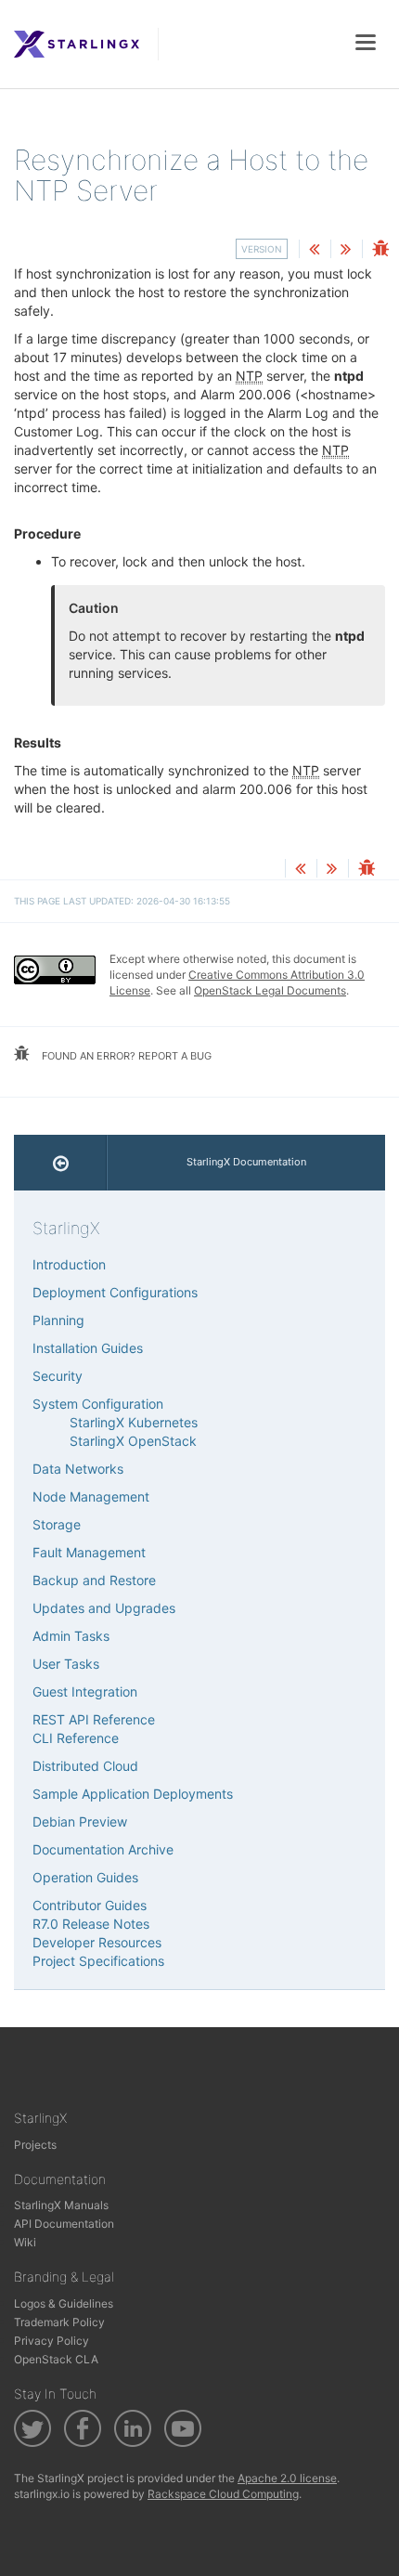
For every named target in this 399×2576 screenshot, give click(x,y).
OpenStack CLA (56, 2359)
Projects (35, 2145)
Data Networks (78, 1469)
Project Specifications (98, 1961)
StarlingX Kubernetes (134, 1422)
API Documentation (64, 2224)
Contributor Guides (90, 1905)
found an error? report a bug (125, 1056)
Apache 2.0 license (287, 2478)
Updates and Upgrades (104, 1608)
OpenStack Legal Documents (270, 990)
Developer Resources (97, 1942)
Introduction (69, 1264)
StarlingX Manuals (61, 2205)
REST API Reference (94, 1719)
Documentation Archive (103, 1849)
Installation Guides (88, 1348)
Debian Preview (80, 1821)
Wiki (25, 2242)
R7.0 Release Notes (91, 1924)
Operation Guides (85, 1877)
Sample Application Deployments (133, 1794)
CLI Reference (76, 1738)
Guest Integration (85, 1691)
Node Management (91, 1496)
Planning (58, 1320)
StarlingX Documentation (246, 1162)
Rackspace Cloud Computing (223, 2494)
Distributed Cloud (85, 1766)
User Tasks (66, 1664)
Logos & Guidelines (64, 2303)
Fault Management (89, 1552)
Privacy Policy (51, 2341)
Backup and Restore (94, 1580)
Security (58, 1376)
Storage (57, 1524)
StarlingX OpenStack (133, 1441)
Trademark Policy (59, 2322)
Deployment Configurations (115, 1292)
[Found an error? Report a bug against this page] (380, 250)
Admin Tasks (71, 1636)
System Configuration (98, 1404)
